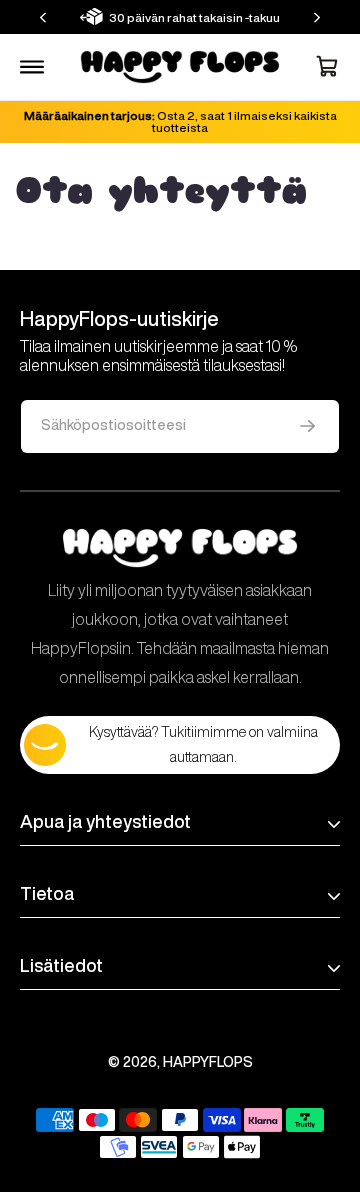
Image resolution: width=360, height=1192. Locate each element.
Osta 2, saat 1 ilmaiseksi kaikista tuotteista (180, 121)
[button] (43, 17)
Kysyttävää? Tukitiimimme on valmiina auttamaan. (203, 744)
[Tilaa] (307, 426)
